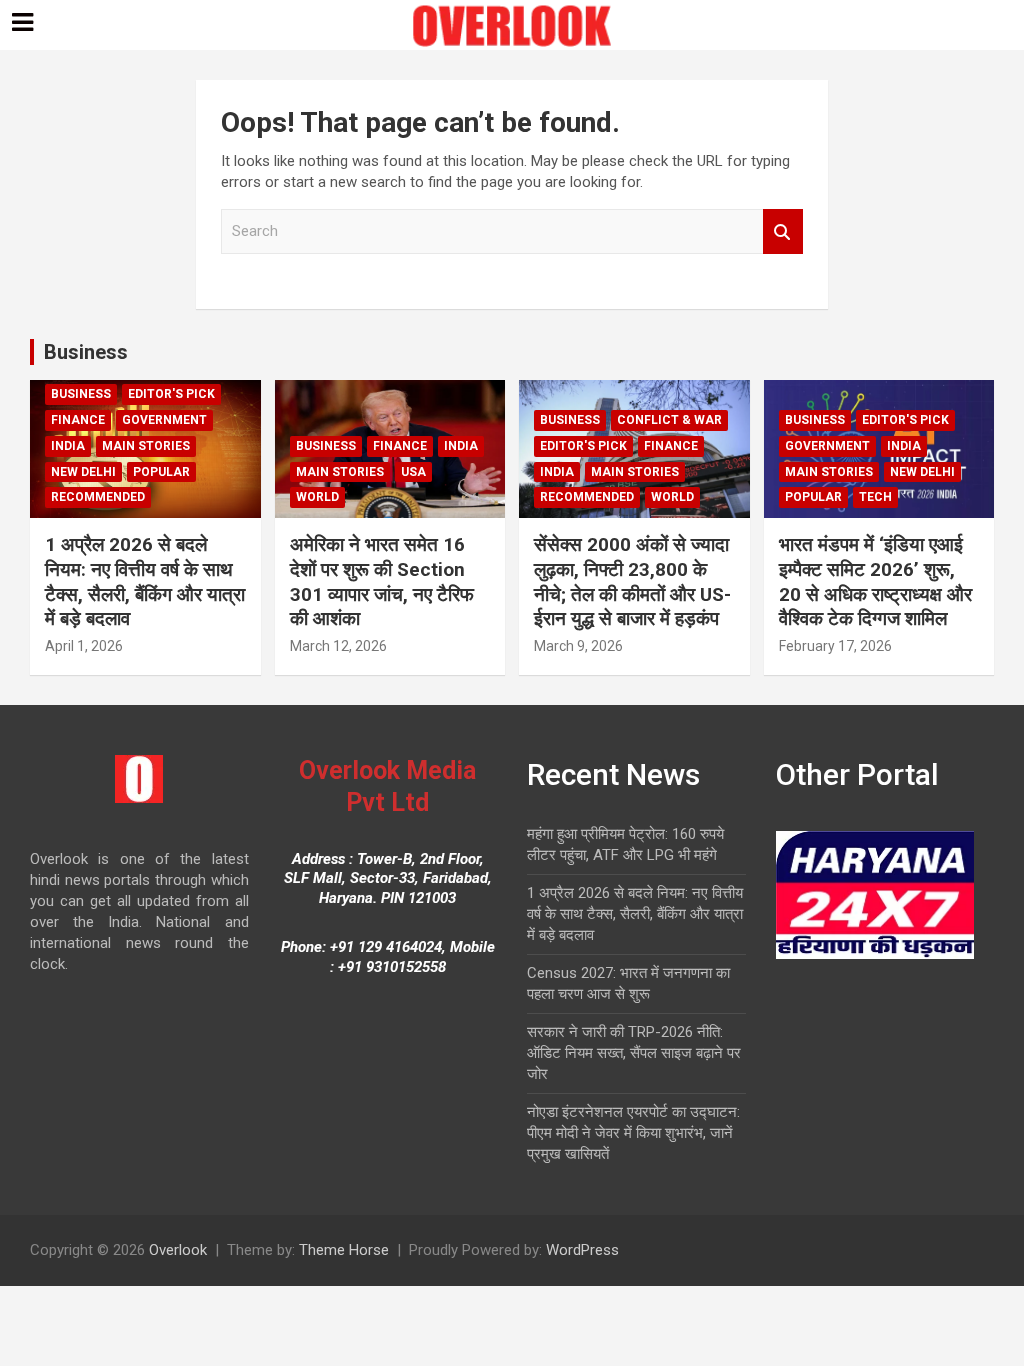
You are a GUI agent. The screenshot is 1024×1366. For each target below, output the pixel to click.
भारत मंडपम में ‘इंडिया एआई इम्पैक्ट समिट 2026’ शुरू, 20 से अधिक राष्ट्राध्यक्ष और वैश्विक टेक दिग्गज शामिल (875, 581)
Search (783, 231)
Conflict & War (669, 420)
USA (413, 472)
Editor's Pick (171, 394)
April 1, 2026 (84, 646)
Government (164, 420)
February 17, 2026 (835, 646)
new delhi (83, 472)
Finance (78, 420)
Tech (875, 497)
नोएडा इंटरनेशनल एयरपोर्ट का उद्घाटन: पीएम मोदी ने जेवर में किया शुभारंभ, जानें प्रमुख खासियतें (633, 1133)
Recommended (98, 497)
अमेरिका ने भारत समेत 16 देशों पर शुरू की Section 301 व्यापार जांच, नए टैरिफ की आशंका (382, 581)
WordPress (582, 1250)
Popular (161, 472)
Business (86, 352)
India (68, 446)
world (317, 497)
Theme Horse (344, 1250)
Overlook (178, 1250)
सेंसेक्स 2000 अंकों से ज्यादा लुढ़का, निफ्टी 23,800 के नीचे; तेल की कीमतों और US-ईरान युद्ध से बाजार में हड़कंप (632, 581)
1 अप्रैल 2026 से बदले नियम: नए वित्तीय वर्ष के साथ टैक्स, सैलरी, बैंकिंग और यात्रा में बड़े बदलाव (145, 581)
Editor (153, 646)
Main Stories (146, 446)
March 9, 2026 (578, 646)
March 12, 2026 (338, 646)
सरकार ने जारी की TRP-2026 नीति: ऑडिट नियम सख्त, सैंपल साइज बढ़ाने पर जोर (634, 1053)
